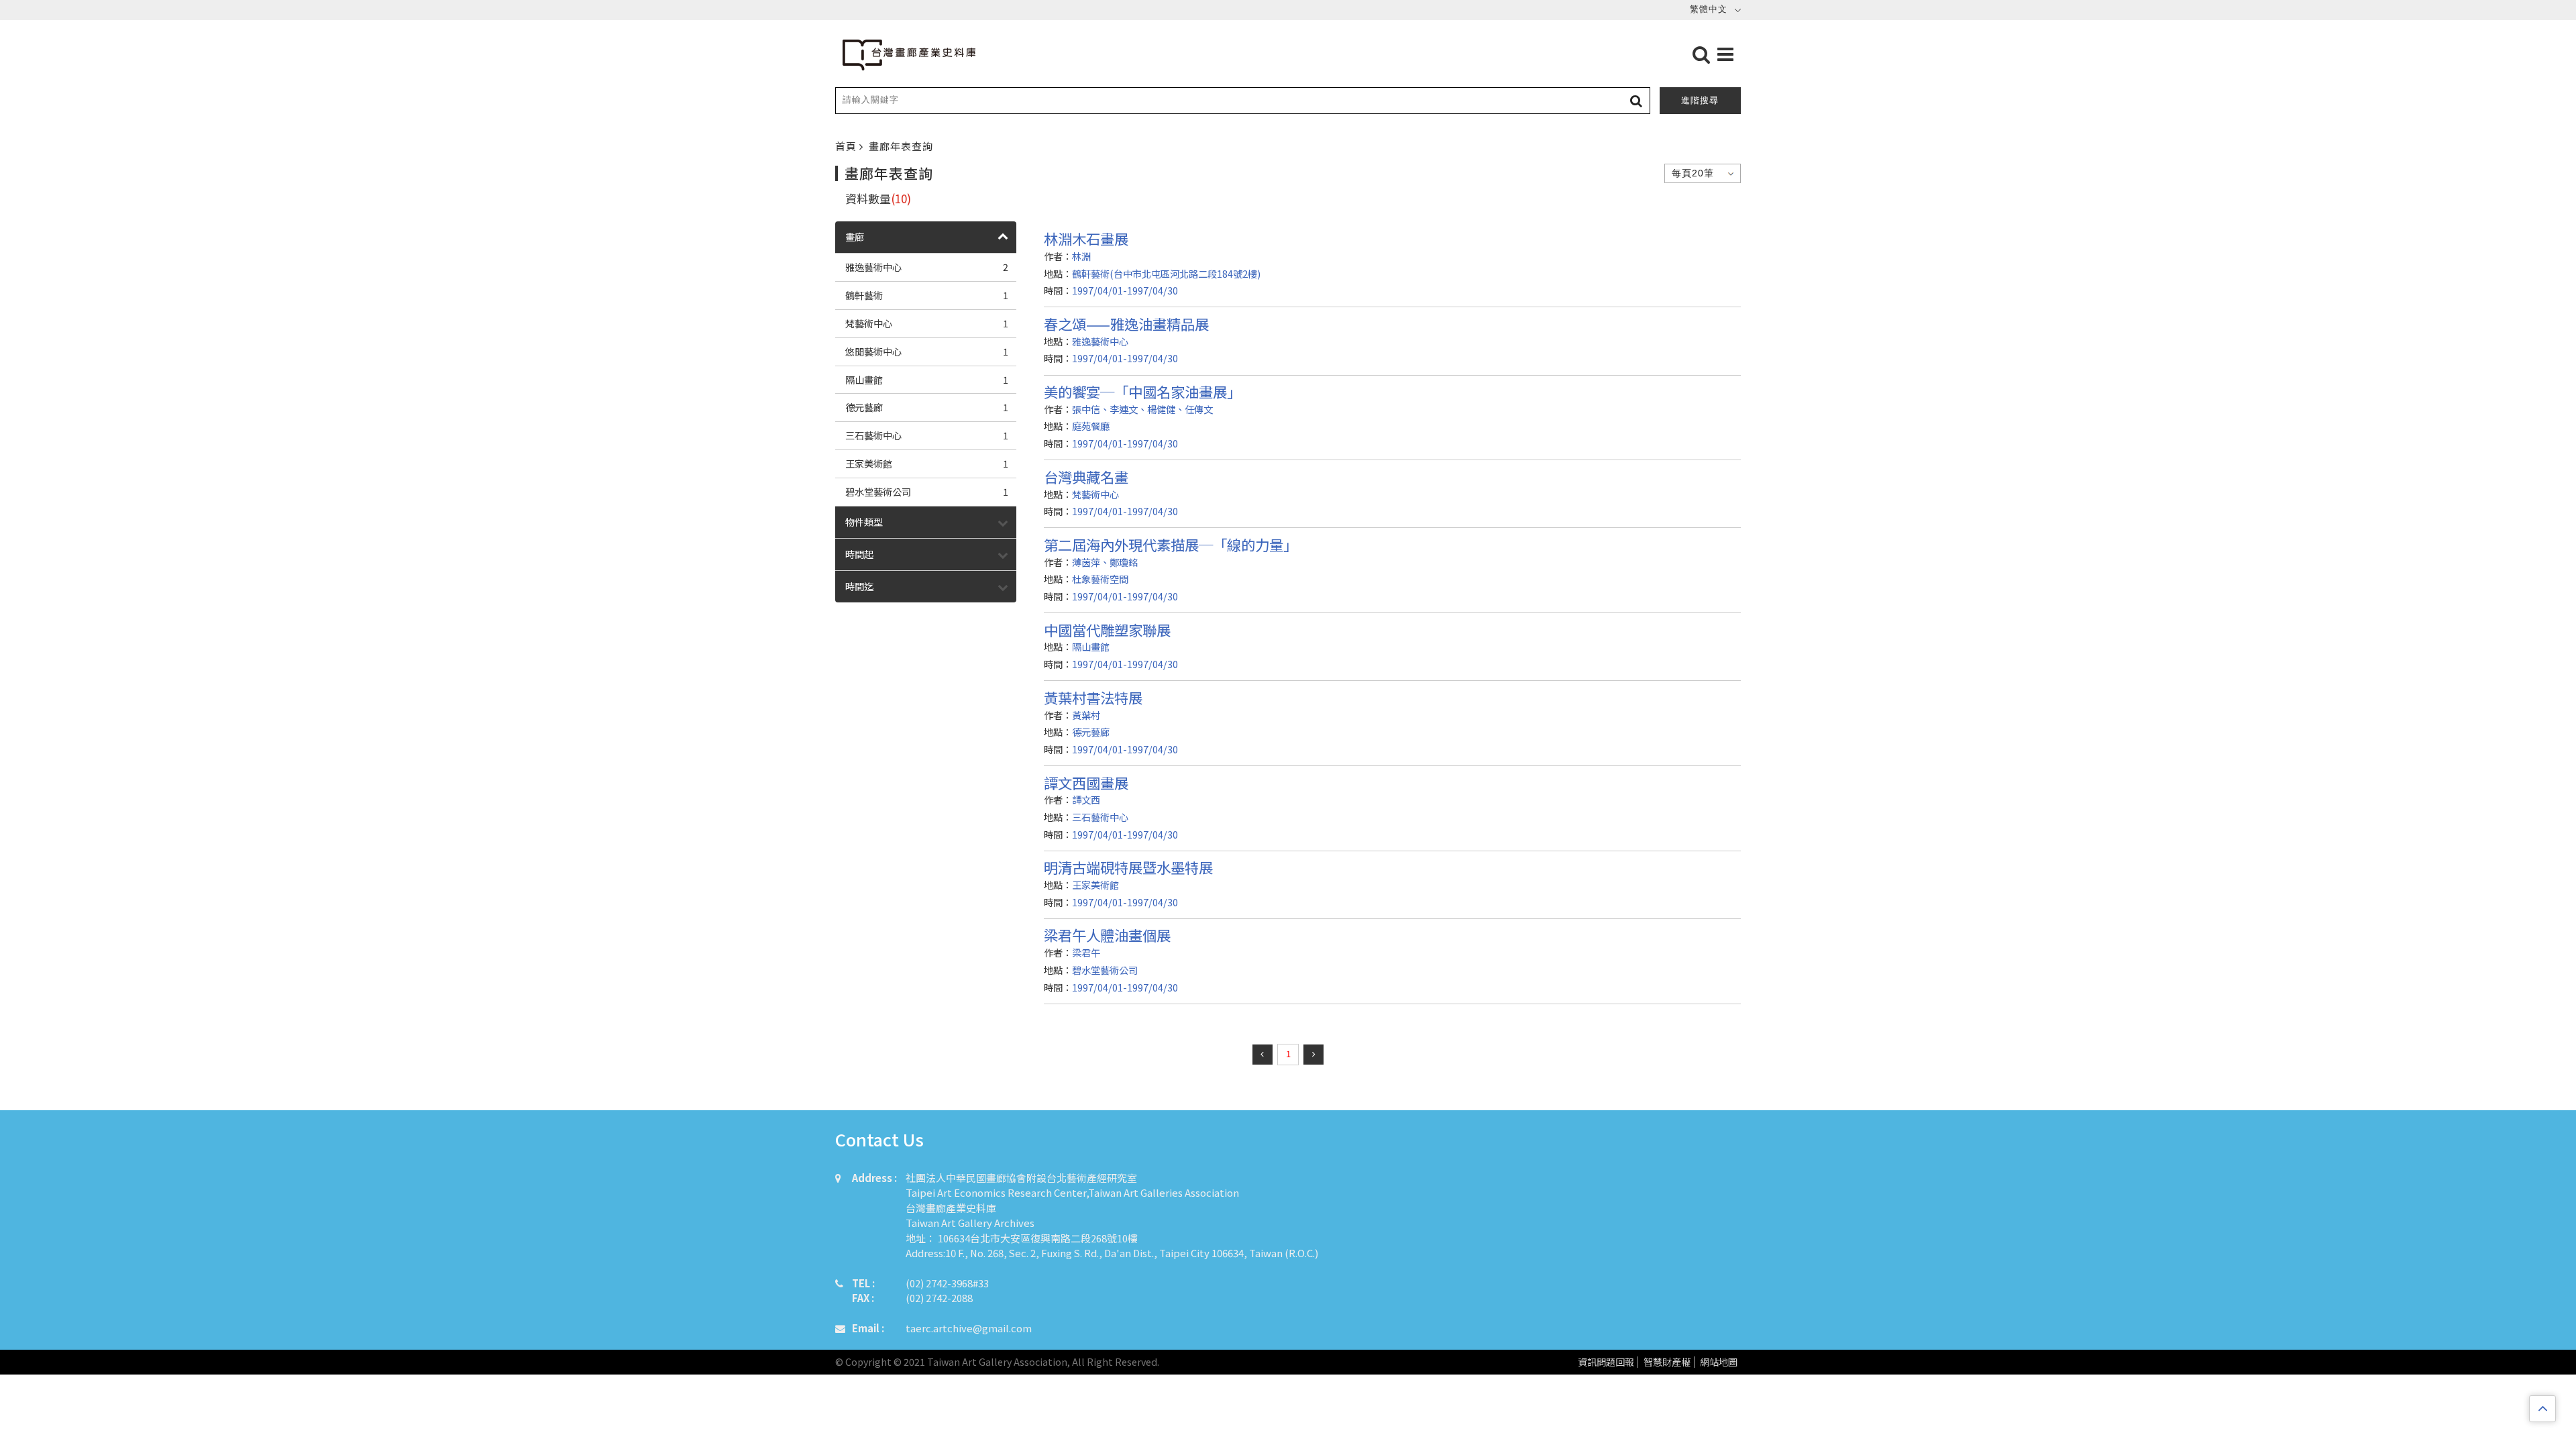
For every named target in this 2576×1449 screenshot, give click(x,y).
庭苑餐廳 (1091, 426)
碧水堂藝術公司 (927, 491)
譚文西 (1086, 799)
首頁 (847, 146)
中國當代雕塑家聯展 (1107, 630)
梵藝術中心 (927, 323)
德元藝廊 (927, 407)
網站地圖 (1719, 1362)
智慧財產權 (1667, 1362)
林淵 (1081, 256)
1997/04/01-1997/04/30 (1125, 290)
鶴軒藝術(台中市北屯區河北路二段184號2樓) (1166, 273)
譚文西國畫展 (1086, 783)
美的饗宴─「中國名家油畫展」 (1142, 391)
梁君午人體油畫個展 (1107, 935)
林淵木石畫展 (1086, 238)
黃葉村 (1086, 715)
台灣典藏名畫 (1086, 477)
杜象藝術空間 (1100, 579)
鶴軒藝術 (927, 295)
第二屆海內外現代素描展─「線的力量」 (1171, 544)
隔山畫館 (927, 379)
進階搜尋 (1700, 100)
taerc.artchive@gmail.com (969, 1328)
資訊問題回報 (1606, 1362)
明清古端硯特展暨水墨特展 (1128, 867)
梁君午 (1086, 952)
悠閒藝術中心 (927, 351)
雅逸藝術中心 (927, 267)
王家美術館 (927, 463)
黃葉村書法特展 (1093, 697)
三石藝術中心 (927, 435)
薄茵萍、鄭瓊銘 (1105, 562)
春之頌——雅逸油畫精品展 (1126, 324)
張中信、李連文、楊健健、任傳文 (1142, 409)
